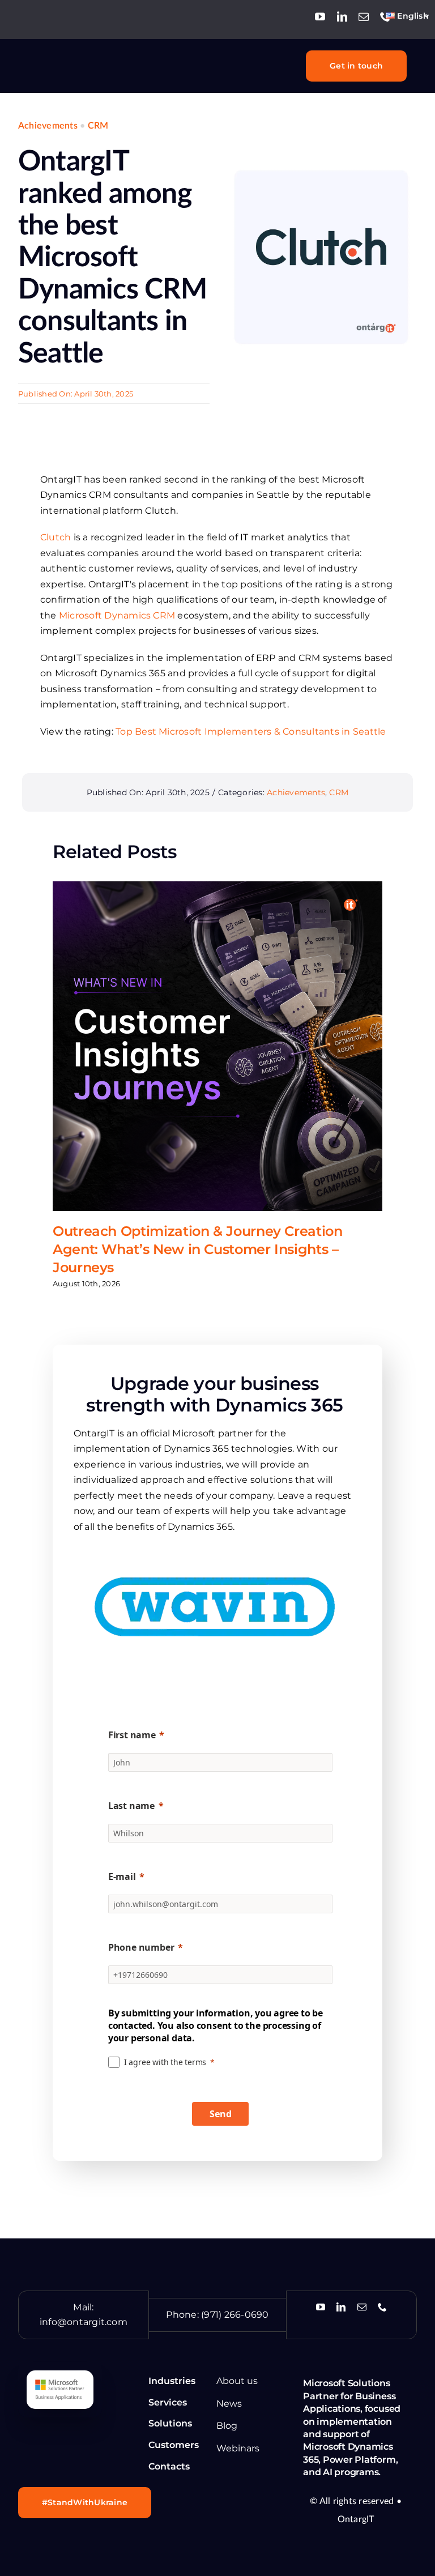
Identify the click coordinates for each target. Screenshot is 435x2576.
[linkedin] (342, 16)
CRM (98, 126)
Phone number (141, 1947)
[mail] (364, 16)
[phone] (385, 16)
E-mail (122, 1876)
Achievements (48, 126)
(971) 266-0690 (235, 2315)
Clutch (56, 537)
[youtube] (320, 16)
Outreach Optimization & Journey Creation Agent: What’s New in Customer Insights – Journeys (198, 1249)
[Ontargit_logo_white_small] (71, 58)
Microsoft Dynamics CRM (117, 615)
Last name (131, 1806)
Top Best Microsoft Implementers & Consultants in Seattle (251, 732)
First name (132, 1735)
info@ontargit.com (84, 2322)
